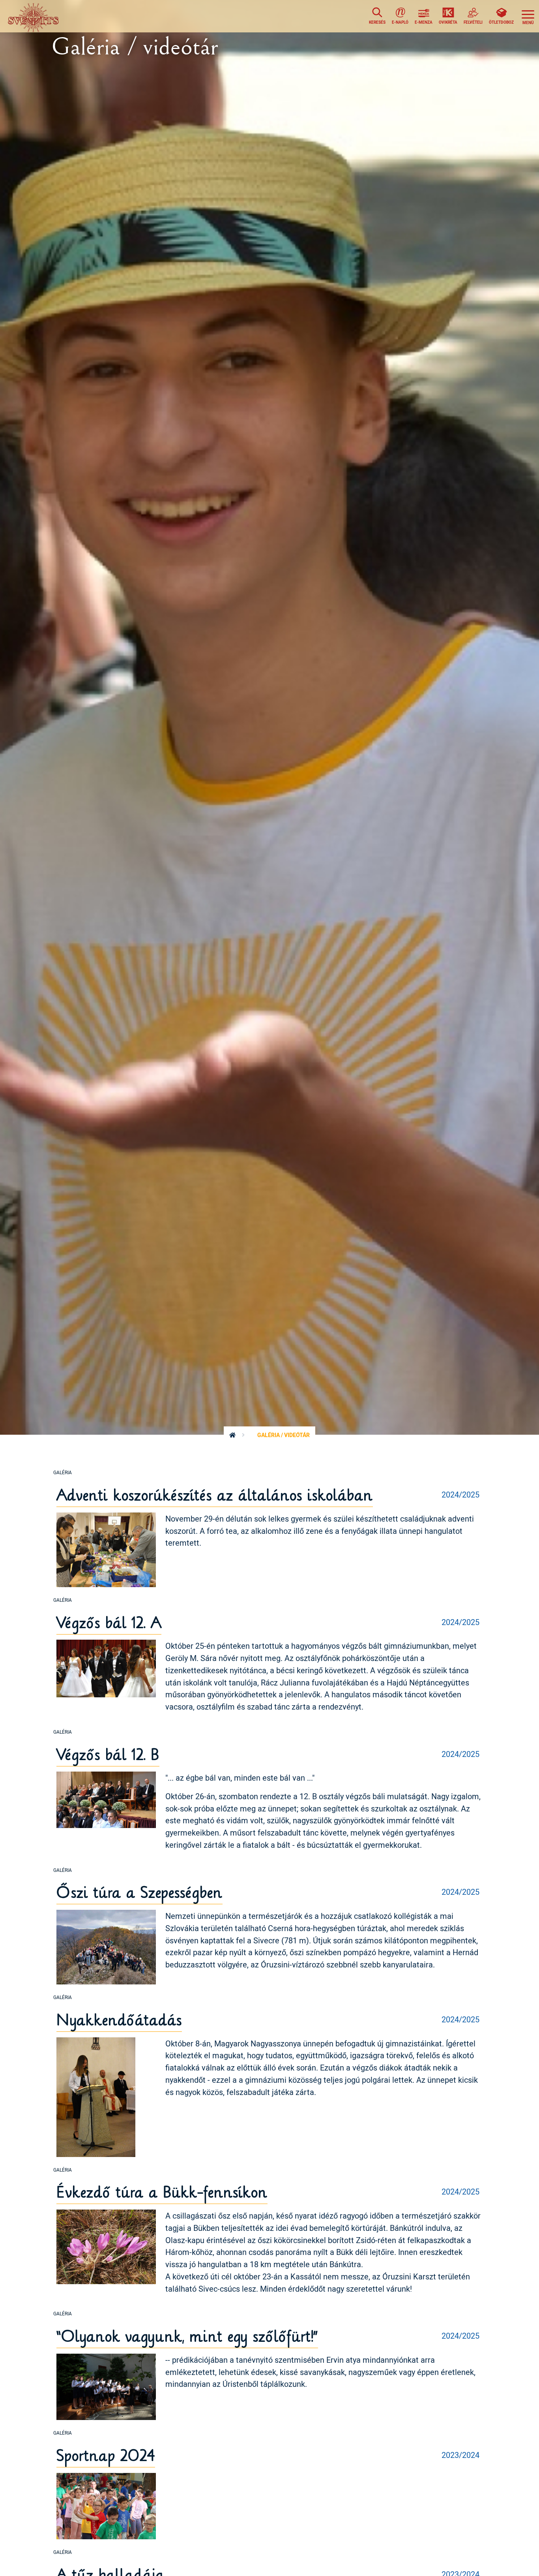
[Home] (35, 16)
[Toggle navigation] (528, 16)
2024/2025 (460, 1494)
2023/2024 (460, 2455)
